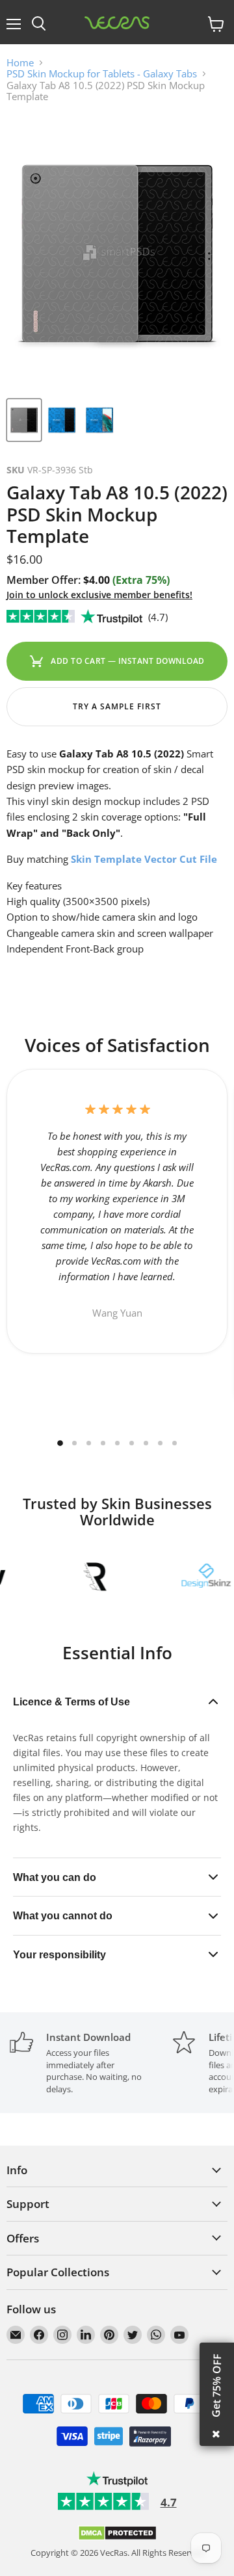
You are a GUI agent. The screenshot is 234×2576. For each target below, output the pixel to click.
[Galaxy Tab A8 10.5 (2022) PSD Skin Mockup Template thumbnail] (24, 420)
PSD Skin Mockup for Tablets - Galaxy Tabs (102, 74)
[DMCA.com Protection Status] (117, 2538)
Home (20, 63)
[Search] (39, 24)
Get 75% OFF (216, 2385)
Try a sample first (117, 706)
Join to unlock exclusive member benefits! (99, 595)
